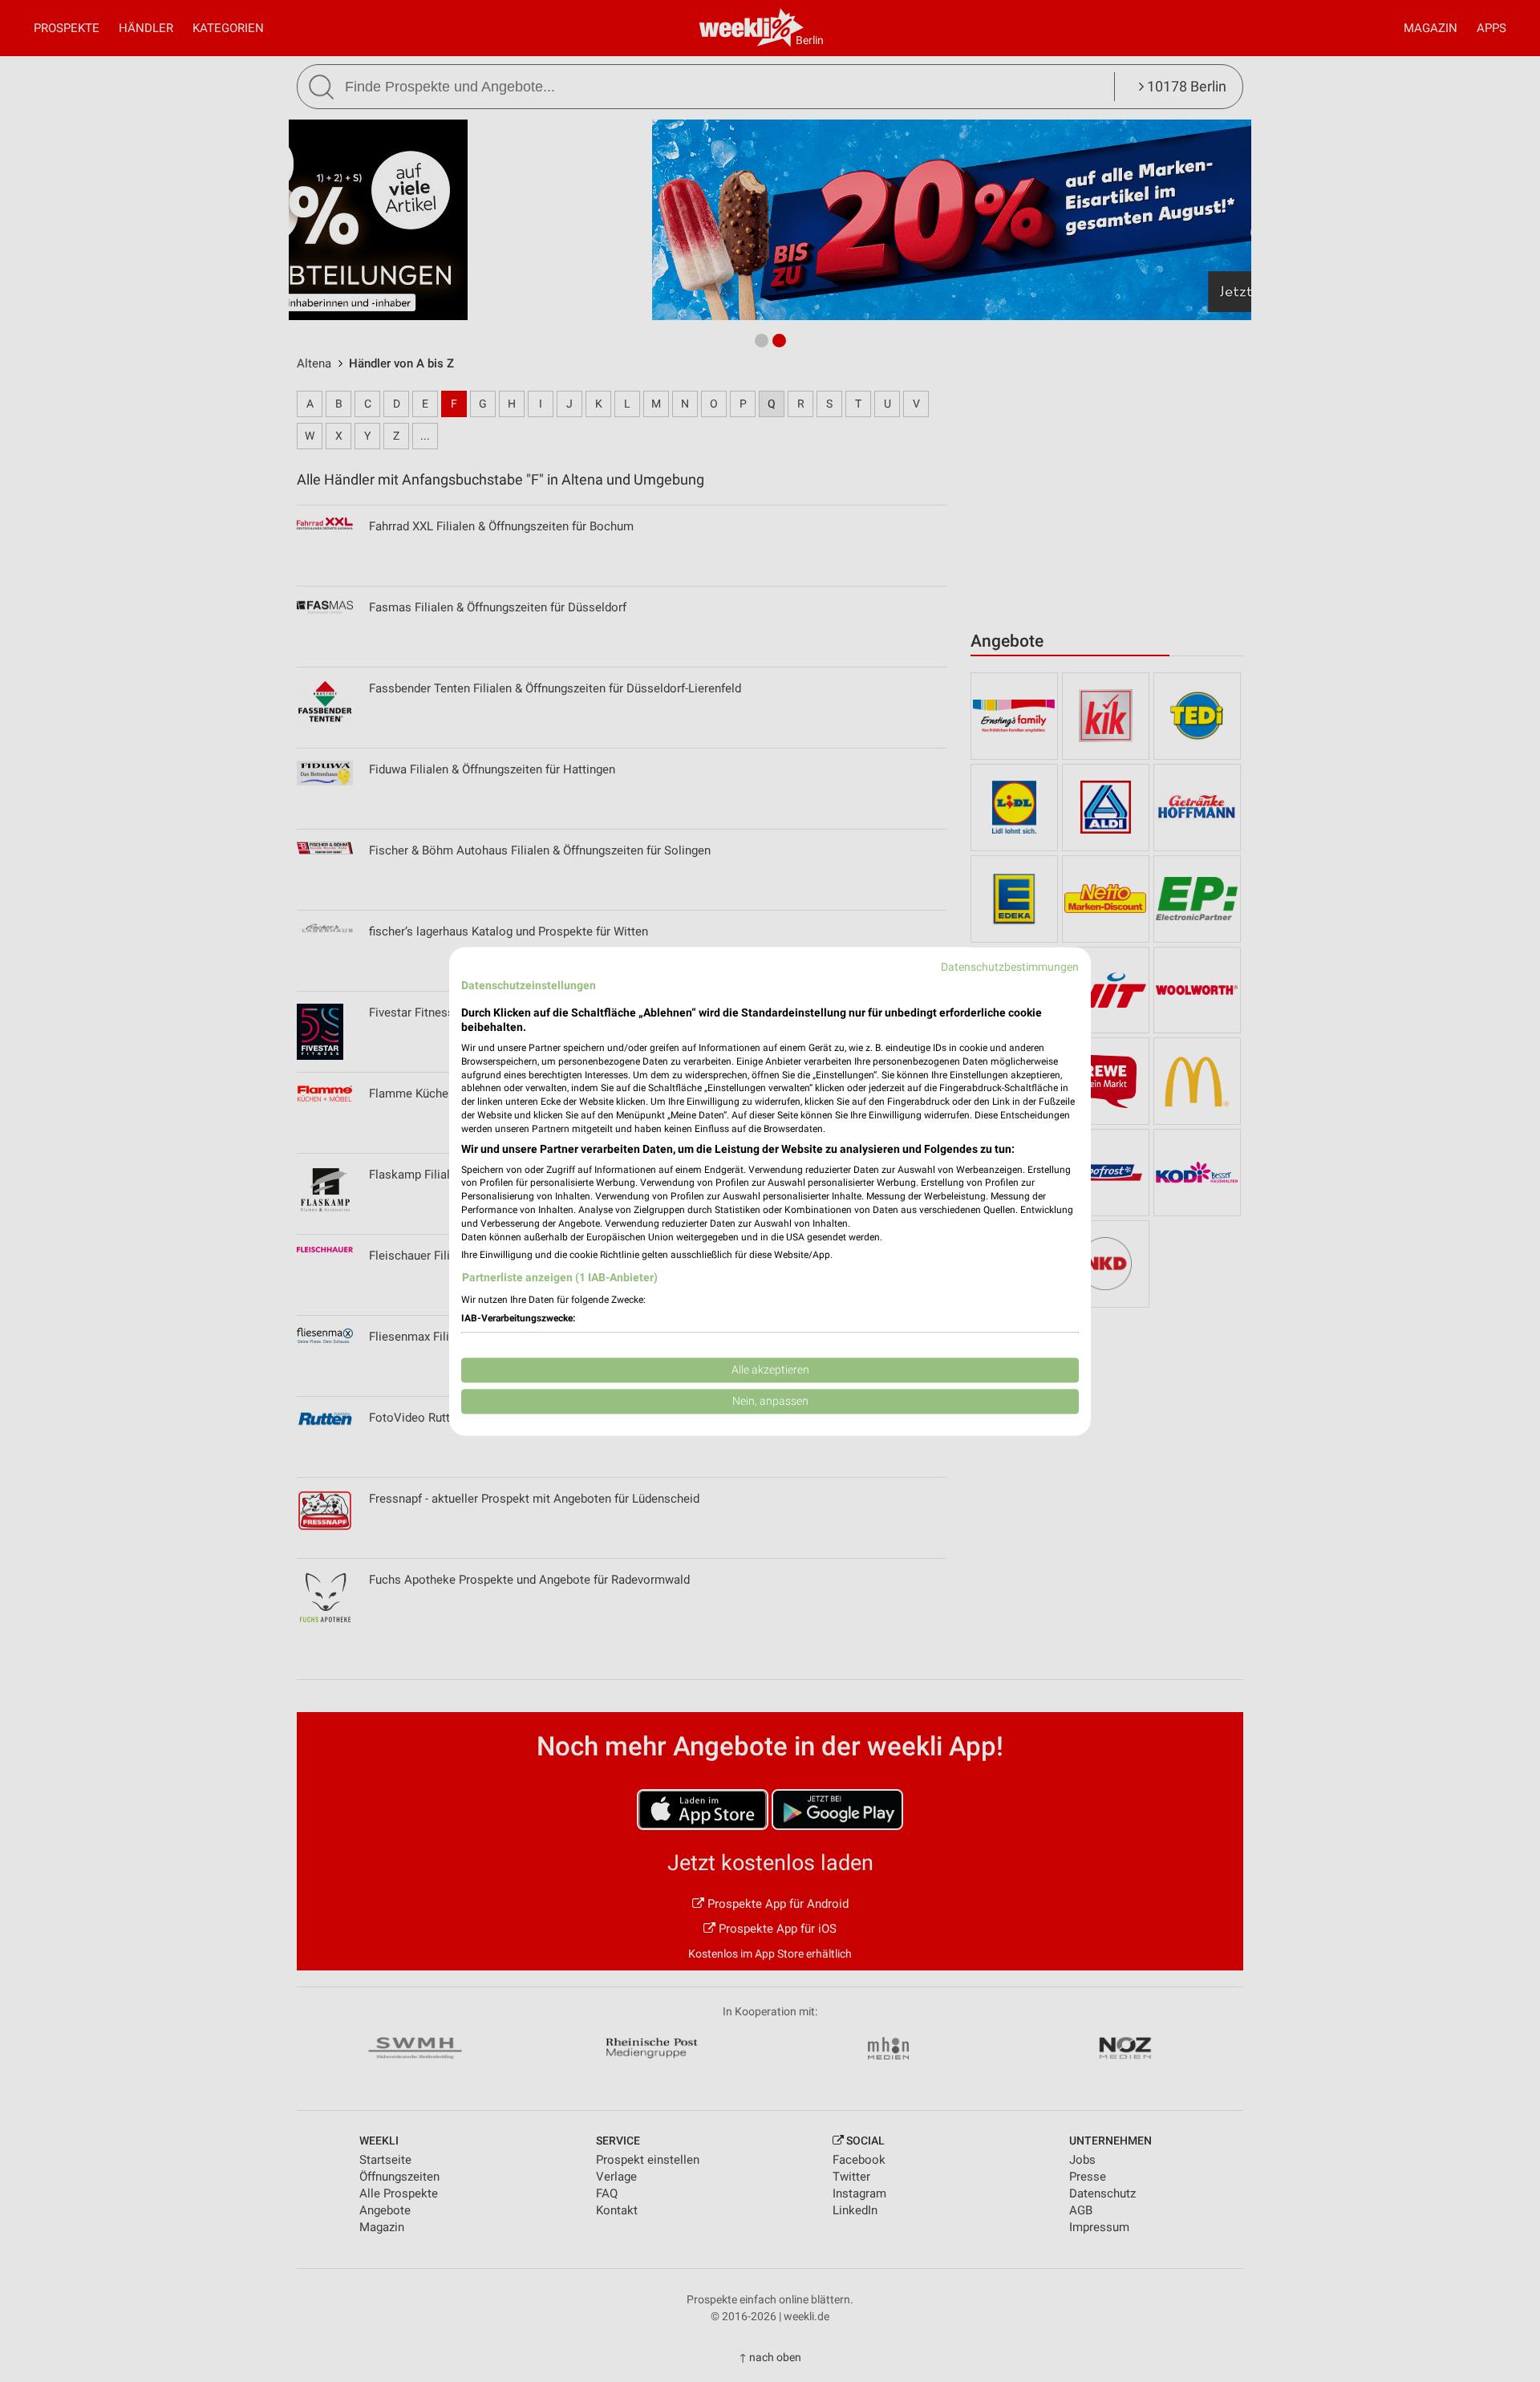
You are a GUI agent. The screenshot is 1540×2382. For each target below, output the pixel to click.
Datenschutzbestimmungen (1010, 967)
